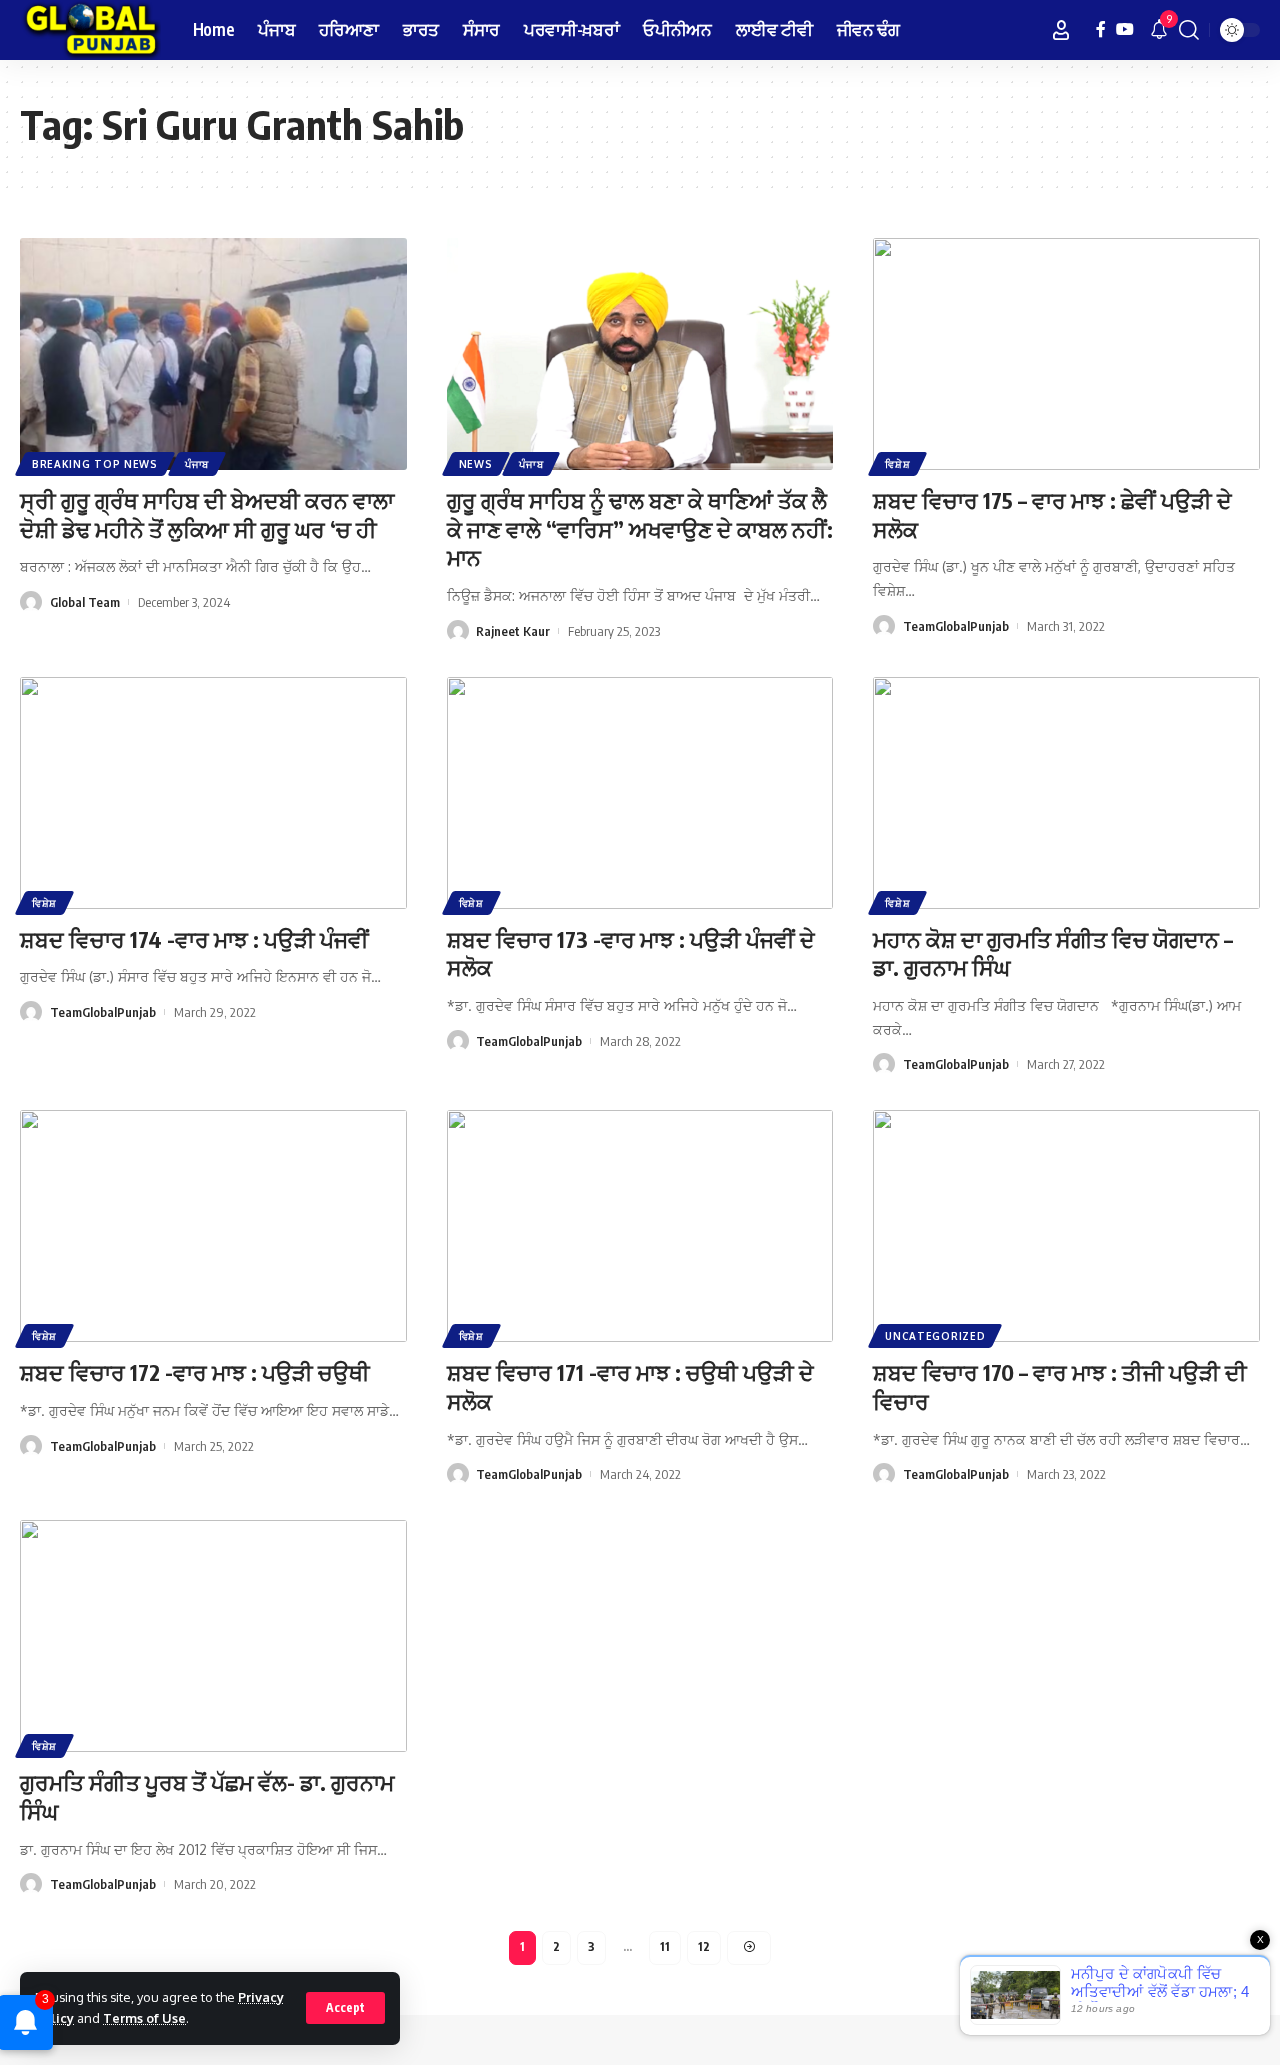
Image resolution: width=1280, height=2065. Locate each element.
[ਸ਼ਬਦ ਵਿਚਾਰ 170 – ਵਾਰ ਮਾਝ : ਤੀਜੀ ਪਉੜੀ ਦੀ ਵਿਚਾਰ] (1066, 1226)
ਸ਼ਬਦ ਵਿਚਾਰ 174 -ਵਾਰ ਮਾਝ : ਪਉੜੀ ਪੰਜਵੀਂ (194, 939)
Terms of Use (144, 2018)
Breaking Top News (95, 464)
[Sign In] (1061, 30)
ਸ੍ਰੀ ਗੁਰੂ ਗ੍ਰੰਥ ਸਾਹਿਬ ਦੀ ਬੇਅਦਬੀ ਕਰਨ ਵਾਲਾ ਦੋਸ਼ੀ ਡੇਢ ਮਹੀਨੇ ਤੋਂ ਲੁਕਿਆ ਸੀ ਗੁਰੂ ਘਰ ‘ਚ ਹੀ (207, 514)
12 (704, 1946)
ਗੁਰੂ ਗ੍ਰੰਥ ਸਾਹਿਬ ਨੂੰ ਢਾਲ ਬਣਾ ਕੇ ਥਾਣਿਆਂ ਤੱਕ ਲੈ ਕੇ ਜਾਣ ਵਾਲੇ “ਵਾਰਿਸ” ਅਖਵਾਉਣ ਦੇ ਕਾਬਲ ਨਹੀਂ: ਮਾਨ (640, 528)
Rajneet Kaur (513, 631)
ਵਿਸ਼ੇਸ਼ (897, 464)
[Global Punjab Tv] (90, 30)
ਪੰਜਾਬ (197, 464)
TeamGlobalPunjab (956, 626)
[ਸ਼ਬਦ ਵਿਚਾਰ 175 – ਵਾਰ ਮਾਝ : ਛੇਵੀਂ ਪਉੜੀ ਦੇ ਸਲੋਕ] (1066, 354)
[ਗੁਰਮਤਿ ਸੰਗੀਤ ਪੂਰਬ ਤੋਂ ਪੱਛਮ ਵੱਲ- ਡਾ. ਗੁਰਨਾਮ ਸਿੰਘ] (213, 1636)
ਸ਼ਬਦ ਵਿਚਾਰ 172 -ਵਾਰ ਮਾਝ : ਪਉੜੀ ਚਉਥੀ (195, 1372)
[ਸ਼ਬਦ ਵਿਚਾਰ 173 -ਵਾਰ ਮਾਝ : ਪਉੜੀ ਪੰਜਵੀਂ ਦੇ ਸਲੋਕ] (640, 793)
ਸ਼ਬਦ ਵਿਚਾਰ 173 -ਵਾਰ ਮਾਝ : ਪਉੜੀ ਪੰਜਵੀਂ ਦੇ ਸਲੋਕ (631, 953)
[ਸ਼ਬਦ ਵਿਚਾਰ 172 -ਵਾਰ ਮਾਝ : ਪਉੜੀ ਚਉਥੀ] (213, 1226)
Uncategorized (935, 1336)
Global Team (85, 602)
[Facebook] (1101, 29)
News (476, 464)
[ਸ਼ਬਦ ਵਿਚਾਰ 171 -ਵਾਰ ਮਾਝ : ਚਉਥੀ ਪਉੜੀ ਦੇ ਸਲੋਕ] (640, 1226)
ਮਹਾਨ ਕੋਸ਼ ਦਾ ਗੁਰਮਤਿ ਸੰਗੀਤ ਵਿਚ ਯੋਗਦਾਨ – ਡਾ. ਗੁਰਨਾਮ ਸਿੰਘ (1053, 953)
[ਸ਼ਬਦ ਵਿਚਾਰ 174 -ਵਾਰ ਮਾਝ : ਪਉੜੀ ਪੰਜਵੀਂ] (213, 793)
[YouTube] (1125, 29)
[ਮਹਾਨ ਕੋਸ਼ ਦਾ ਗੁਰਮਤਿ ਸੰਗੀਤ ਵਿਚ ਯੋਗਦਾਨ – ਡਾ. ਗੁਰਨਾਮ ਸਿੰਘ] (1066, 793)
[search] (1189, 30)
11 (665, 1946)
